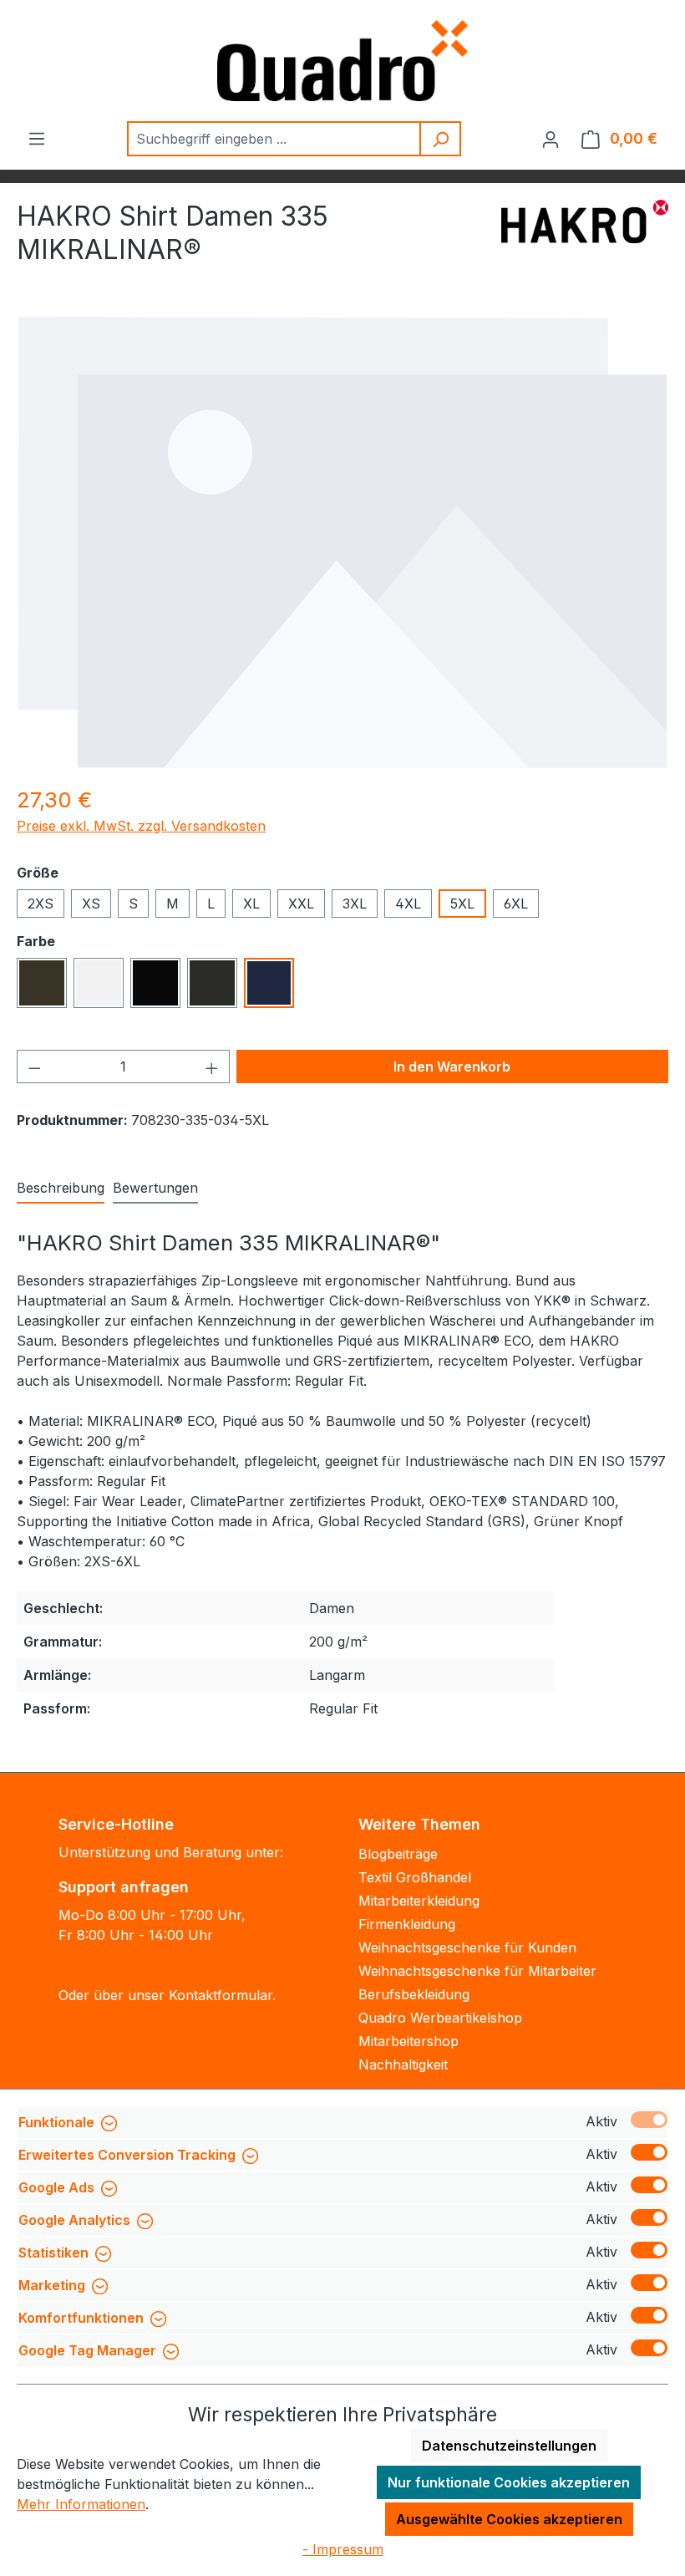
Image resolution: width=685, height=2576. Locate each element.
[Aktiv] (649, 2120)
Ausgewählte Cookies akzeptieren (509, 2519)
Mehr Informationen (81, 2504)
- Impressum (343, 2549)
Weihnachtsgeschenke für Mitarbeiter (477, 1971)
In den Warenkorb (452, 1067)
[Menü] (37, 138)
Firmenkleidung (407, 1924)
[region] (342, 542)
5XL (462, 904)
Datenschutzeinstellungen (509, 2446)
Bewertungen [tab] (155, 1188)
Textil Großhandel (415, 1877)
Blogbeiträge (398, 1854)
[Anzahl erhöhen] (212, 1067)
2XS (41, 904)
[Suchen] (441, 139)
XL (251, 904)
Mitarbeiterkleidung (419, 1901)
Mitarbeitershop (408, 2041)
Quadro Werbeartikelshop (440, 2018)
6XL (516, 904)
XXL (301, 904)
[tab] (61, 1189)
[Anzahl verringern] (34, 1067)
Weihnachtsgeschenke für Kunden (467, 1947)
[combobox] (274, 139)
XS (91, 904)
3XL (355, 904)
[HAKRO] (585, 240)
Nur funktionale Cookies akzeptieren (509, 2482)
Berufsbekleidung (414, 1994)
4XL (408, 904)
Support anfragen (124, 1887)
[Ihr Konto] (551, 139)
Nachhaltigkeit (403, 2064)
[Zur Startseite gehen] (342, 61)
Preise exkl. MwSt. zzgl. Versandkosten (141, 826)
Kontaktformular (221, 1995)
